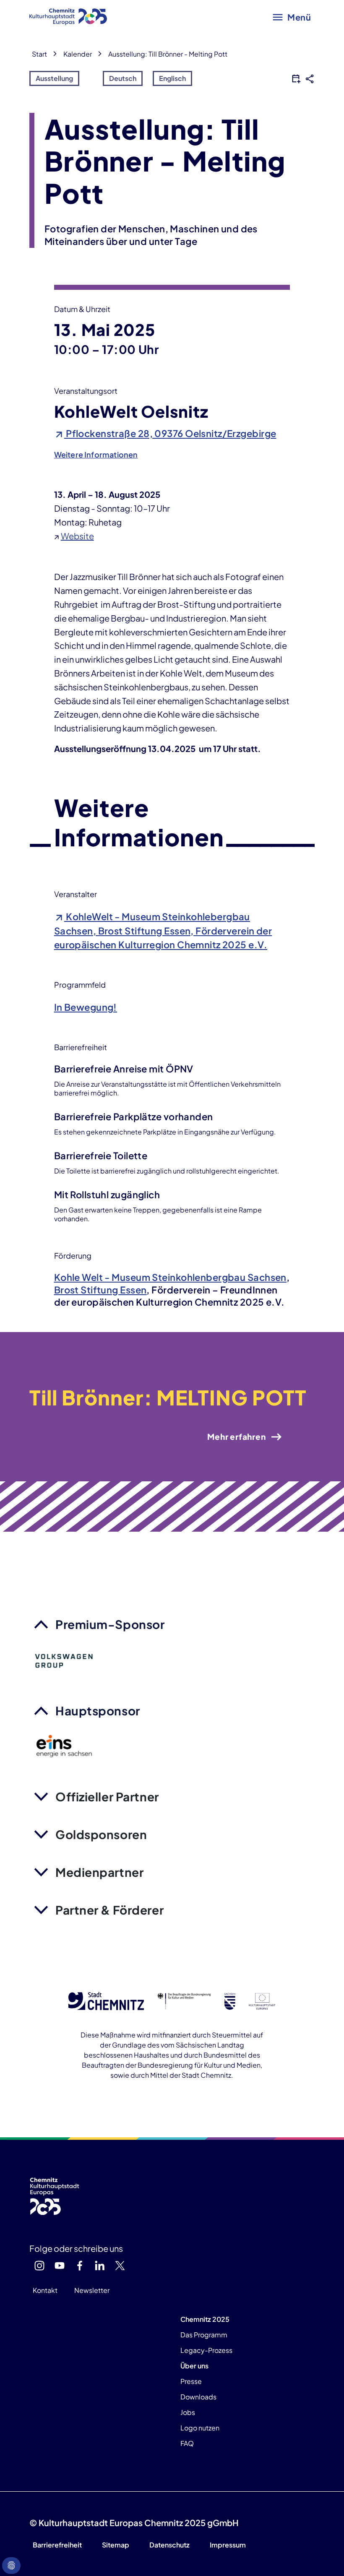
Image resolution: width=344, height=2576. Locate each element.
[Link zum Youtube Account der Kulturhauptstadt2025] (60, 2266)
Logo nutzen (200, 2428)
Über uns (194, 2366)
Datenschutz (169, 2545)
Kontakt (45, 2290)
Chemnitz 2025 (205, 2319)
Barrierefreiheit (57, 2545)
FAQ (187, 2443)
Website (77, 536)
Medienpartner (99, 1872)
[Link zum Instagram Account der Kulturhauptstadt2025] (39, 2266)
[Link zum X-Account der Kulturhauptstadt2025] (120, 2266)
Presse (191, 2381)
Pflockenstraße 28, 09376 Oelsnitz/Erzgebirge (170, 433)
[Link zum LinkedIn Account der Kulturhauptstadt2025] (100, 2266)
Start (39, 54)
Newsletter (92, 2290)
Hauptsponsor (98, 1711)
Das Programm (204, 2335)
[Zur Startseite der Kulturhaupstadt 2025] (68, 17)
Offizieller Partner (107, 1797)
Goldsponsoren (101, 1834)
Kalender (78, 54)
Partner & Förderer (109, 1910)
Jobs (188, 2412)
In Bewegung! (86, 1007)
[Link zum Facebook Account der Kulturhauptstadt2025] (80, 2266)
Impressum (228, 2545)
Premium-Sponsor (110, 1624)
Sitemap (116, 2545)
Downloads (198, 2397)
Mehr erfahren (236, 1436)
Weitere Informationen (96, 454)
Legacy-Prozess (206, 2350)
